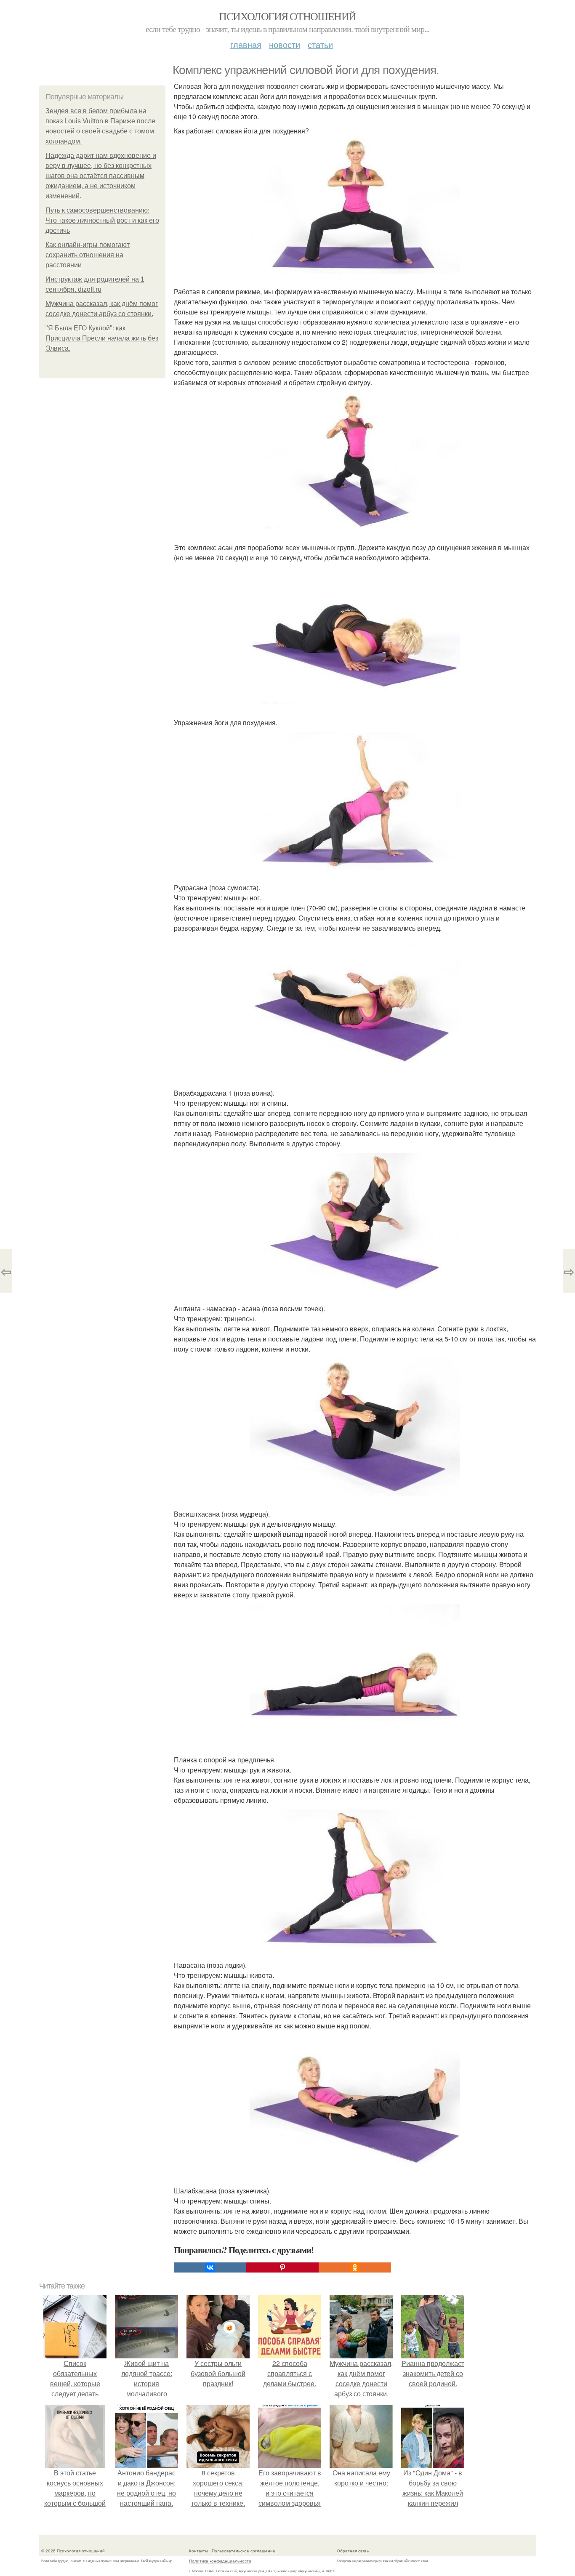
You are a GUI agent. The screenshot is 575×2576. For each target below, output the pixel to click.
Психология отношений (287, 16)
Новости (285, 44)
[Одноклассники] (355, 2267)
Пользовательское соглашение (244, 2551)
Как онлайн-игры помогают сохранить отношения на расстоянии (88, 255)
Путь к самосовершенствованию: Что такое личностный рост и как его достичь (102, 220)
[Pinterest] (282, 2267)
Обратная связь (353, 2551)
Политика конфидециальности (220, 2561)
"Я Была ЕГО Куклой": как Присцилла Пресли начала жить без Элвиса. (102, 338)
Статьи (320, 44)
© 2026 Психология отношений (73, 2551)
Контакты (198, 2551)
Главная (246, 44)
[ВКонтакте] (210, 2267)
